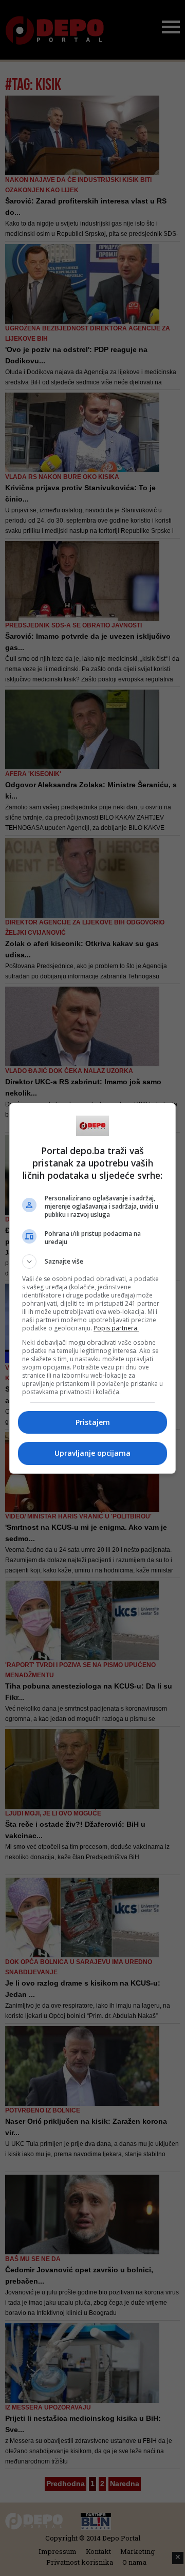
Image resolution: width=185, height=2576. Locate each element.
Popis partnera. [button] (116, 1328)
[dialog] (92, 1288)
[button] (92, 1262)
